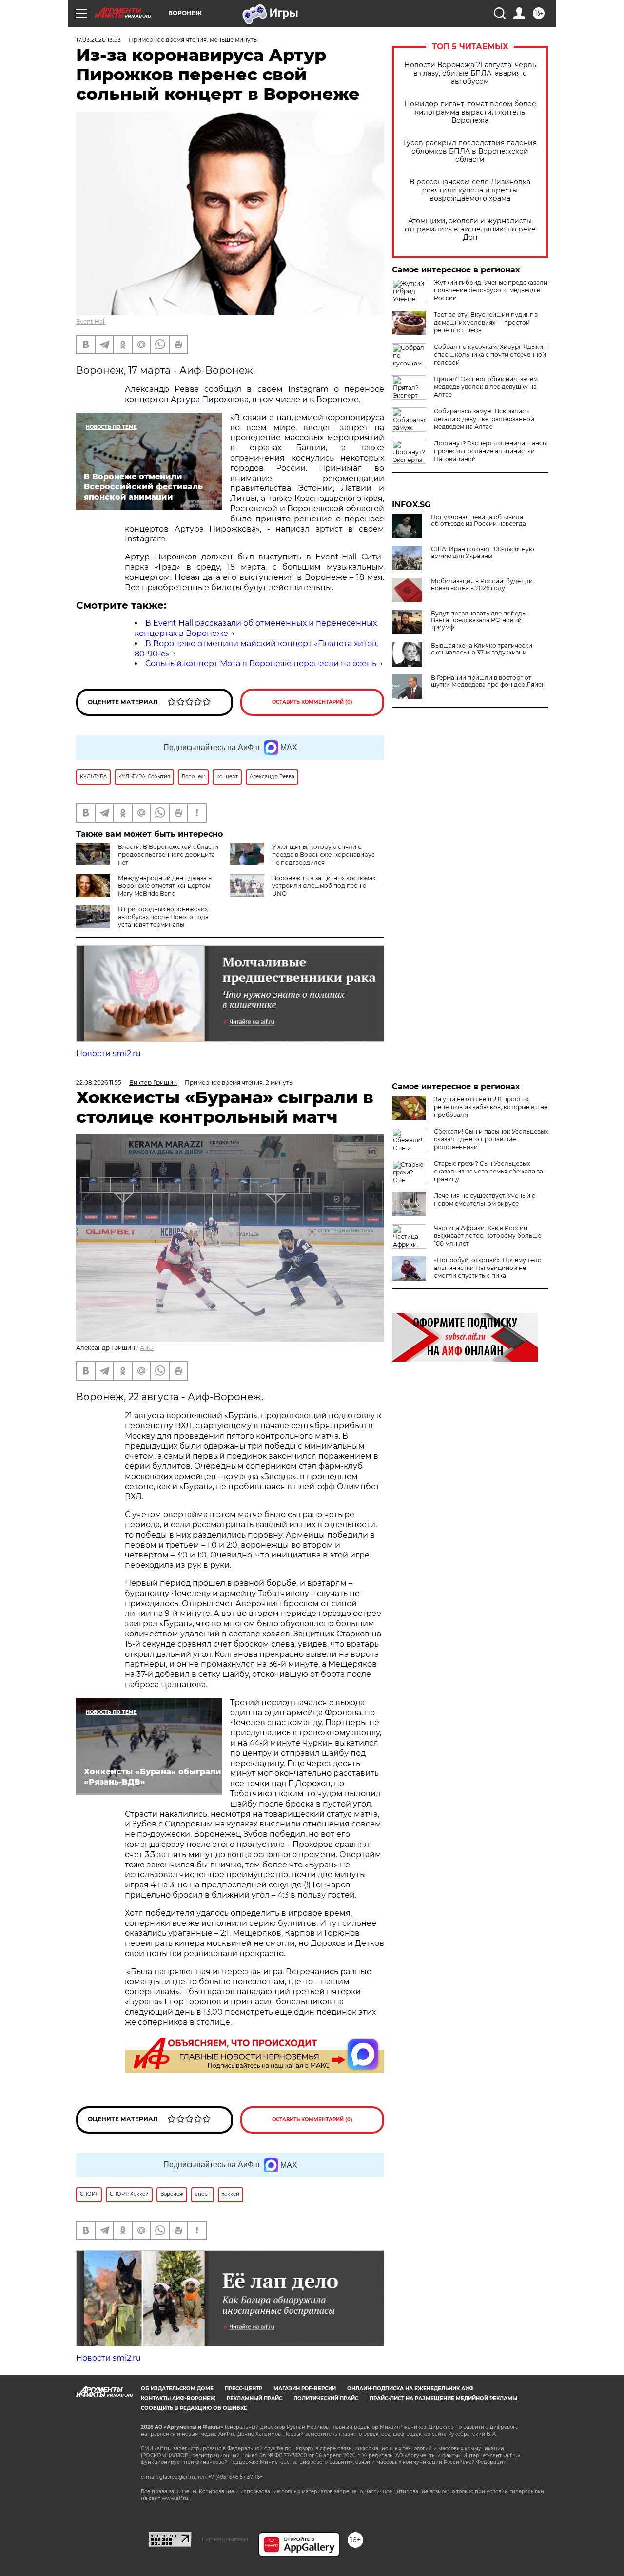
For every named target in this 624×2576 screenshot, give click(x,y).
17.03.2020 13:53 (98, 40)
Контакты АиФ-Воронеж (178, 2398)
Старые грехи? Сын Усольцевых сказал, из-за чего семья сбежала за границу (488, 1171)
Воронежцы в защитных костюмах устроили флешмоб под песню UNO (324, 886)
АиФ (147, 1348)
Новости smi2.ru (108, 1053)
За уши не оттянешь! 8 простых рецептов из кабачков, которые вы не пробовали (491, 1107)
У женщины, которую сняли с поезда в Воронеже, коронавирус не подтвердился (323, 855)
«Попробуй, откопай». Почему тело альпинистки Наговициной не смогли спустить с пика (488, 1268)
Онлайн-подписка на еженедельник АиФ (410, 2389)
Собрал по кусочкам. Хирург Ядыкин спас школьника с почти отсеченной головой (490, 355)
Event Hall (91, 321)
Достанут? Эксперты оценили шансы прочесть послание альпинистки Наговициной (490, 451)
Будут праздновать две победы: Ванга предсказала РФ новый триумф (479, 620)
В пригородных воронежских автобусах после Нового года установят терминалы (163, 917)
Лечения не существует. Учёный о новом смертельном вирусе (485, 1200)
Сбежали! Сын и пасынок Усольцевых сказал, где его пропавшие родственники (491, 1139)
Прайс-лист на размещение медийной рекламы (443, 2398)
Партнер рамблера (225, 2539)
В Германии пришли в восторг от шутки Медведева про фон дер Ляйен (488, 681)
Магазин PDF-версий (305, 2389)
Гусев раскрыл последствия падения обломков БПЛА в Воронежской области (470, 151)
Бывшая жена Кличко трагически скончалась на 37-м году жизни (482, 649)
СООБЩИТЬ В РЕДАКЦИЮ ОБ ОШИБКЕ (194, 2408)
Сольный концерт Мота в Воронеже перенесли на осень (261, 663)
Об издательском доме (177, 2389)
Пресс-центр (244, 2389)
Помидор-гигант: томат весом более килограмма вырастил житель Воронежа (470, 112)
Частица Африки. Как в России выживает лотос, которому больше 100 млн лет (487, 1236)
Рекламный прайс (254, 2398)
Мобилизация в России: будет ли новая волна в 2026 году (482, 585)
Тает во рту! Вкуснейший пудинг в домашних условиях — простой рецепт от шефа (486, 322)
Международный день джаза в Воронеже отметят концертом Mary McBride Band (165, 886)
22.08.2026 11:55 (99, 1083)
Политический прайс (326, 2398)
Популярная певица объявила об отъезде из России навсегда (478, 520)
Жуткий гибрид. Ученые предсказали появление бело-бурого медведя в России (491, 290)
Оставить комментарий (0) (312, 702)
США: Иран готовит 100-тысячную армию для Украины (482, 553)
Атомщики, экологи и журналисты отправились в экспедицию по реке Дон (470, 229)
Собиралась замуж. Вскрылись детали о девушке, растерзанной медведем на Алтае (484, 419)
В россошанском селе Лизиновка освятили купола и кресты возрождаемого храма (470, 190)
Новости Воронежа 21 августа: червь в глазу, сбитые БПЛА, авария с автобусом (470, 73)
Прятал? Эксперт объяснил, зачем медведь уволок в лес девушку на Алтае (486, 387)
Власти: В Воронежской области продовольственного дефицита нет (168, 855)
